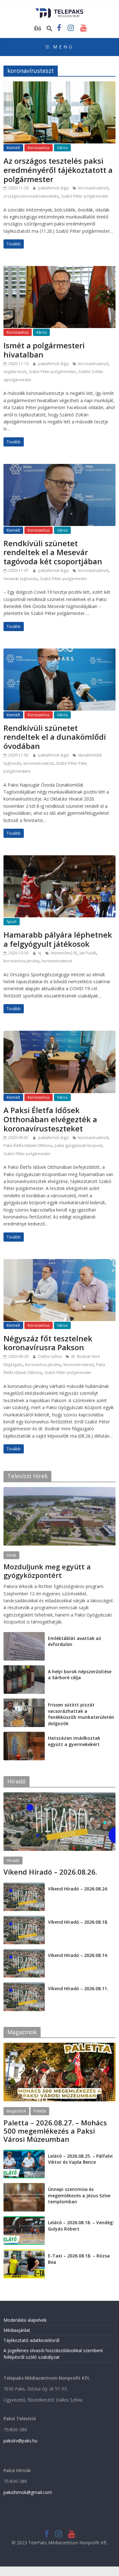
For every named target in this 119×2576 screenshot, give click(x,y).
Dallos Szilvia (50, 1356)
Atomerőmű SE (64, 953)
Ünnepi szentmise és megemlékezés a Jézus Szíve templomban (79, 2195)
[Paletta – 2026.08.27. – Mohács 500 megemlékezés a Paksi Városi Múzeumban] (60, 2046)
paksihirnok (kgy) (54, 188)
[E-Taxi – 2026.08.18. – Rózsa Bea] (24, 2253)
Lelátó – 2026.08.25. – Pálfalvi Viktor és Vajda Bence (80, 2159)
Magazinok (16, 2111)
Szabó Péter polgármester (85, 196)
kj (40, 953)
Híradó (13, 1861)
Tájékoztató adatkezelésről (31, 2340)
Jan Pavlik (88, 953)
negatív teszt (15, 372)
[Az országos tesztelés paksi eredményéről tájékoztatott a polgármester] (60, 85)
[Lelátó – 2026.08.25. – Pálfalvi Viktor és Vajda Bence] (24, 2153)
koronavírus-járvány (21, 961)
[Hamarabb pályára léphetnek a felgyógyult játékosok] (60, 859)
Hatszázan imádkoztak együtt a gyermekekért (74, 1741)
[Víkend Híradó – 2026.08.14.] (24, 1952)
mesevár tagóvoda (20, 579)
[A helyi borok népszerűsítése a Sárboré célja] (24, 1669)
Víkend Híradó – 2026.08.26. (50, 1872)
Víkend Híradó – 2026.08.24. (78, 1889)
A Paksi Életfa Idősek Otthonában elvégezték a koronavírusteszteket (50, 1119)
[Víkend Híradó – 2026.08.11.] (24, 1986)
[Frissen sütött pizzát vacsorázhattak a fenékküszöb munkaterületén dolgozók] (24, 1702)
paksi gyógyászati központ (78, 1146)
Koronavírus (39, 148)
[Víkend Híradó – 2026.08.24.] (24, 1886)
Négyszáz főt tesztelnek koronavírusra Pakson (48, 1343)
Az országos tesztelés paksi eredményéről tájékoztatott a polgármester (58, 170)
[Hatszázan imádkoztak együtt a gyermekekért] (24, 1735)
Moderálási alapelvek (25, 2320)
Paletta (40, 2111)
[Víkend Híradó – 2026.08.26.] (60, 1796)
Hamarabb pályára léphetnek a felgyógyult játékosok (58, 939)
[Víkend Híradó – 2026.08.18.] (24, 1919)
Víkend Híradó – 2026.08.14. (78, 1955)
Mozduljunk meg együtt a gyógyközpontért (47, 1571)
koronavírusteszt (93, 188)
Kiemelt (13, 148)
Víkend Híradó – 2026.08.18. (78, 1922)
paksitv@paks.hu (20, 2441)
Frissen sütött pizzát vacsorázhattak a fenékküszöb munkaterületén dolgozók (81, 1714)
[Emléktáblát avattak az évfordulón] (24, 1635)
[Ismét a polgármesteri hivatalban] (60, 270)
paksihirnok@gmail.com (28, 2492)
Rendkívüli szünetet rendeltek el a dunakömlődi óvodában (55, 737)
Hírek (11, 1555)
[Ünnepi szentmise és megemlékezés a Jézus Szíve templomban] (24, 2186)
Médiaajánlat (17, 2330)
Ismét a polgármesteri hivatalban (44, 350)
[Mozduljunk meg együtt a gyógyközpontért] (60, 1490)
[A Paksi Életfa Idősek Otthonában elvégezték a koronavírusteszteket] (60, 1035)
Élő (38, 28)
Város (62, 148)
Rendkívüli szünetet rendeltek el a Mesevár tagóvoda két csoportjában (53, 552)
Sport (12, 922)
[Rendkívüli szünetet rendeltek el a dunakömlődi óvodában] (60, 652)
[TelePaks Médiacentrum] (60, 10)
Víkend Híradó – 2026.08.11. (78, 1988)
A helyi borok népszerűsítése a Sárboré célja (80, 1675)
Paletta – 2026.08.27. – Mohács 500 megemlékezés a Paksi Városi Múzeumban (55, 2131)
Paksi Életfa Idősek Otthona (28, 1146)
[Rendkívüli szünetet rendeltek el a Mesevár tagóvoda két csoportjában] (60, 468)
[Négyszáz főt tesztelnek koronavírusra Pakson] (60, 1263)
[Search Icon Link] (50, 29)
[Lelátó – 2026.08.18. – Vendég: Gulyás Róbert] (24, 2220)
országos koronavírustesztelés (31, 196)
